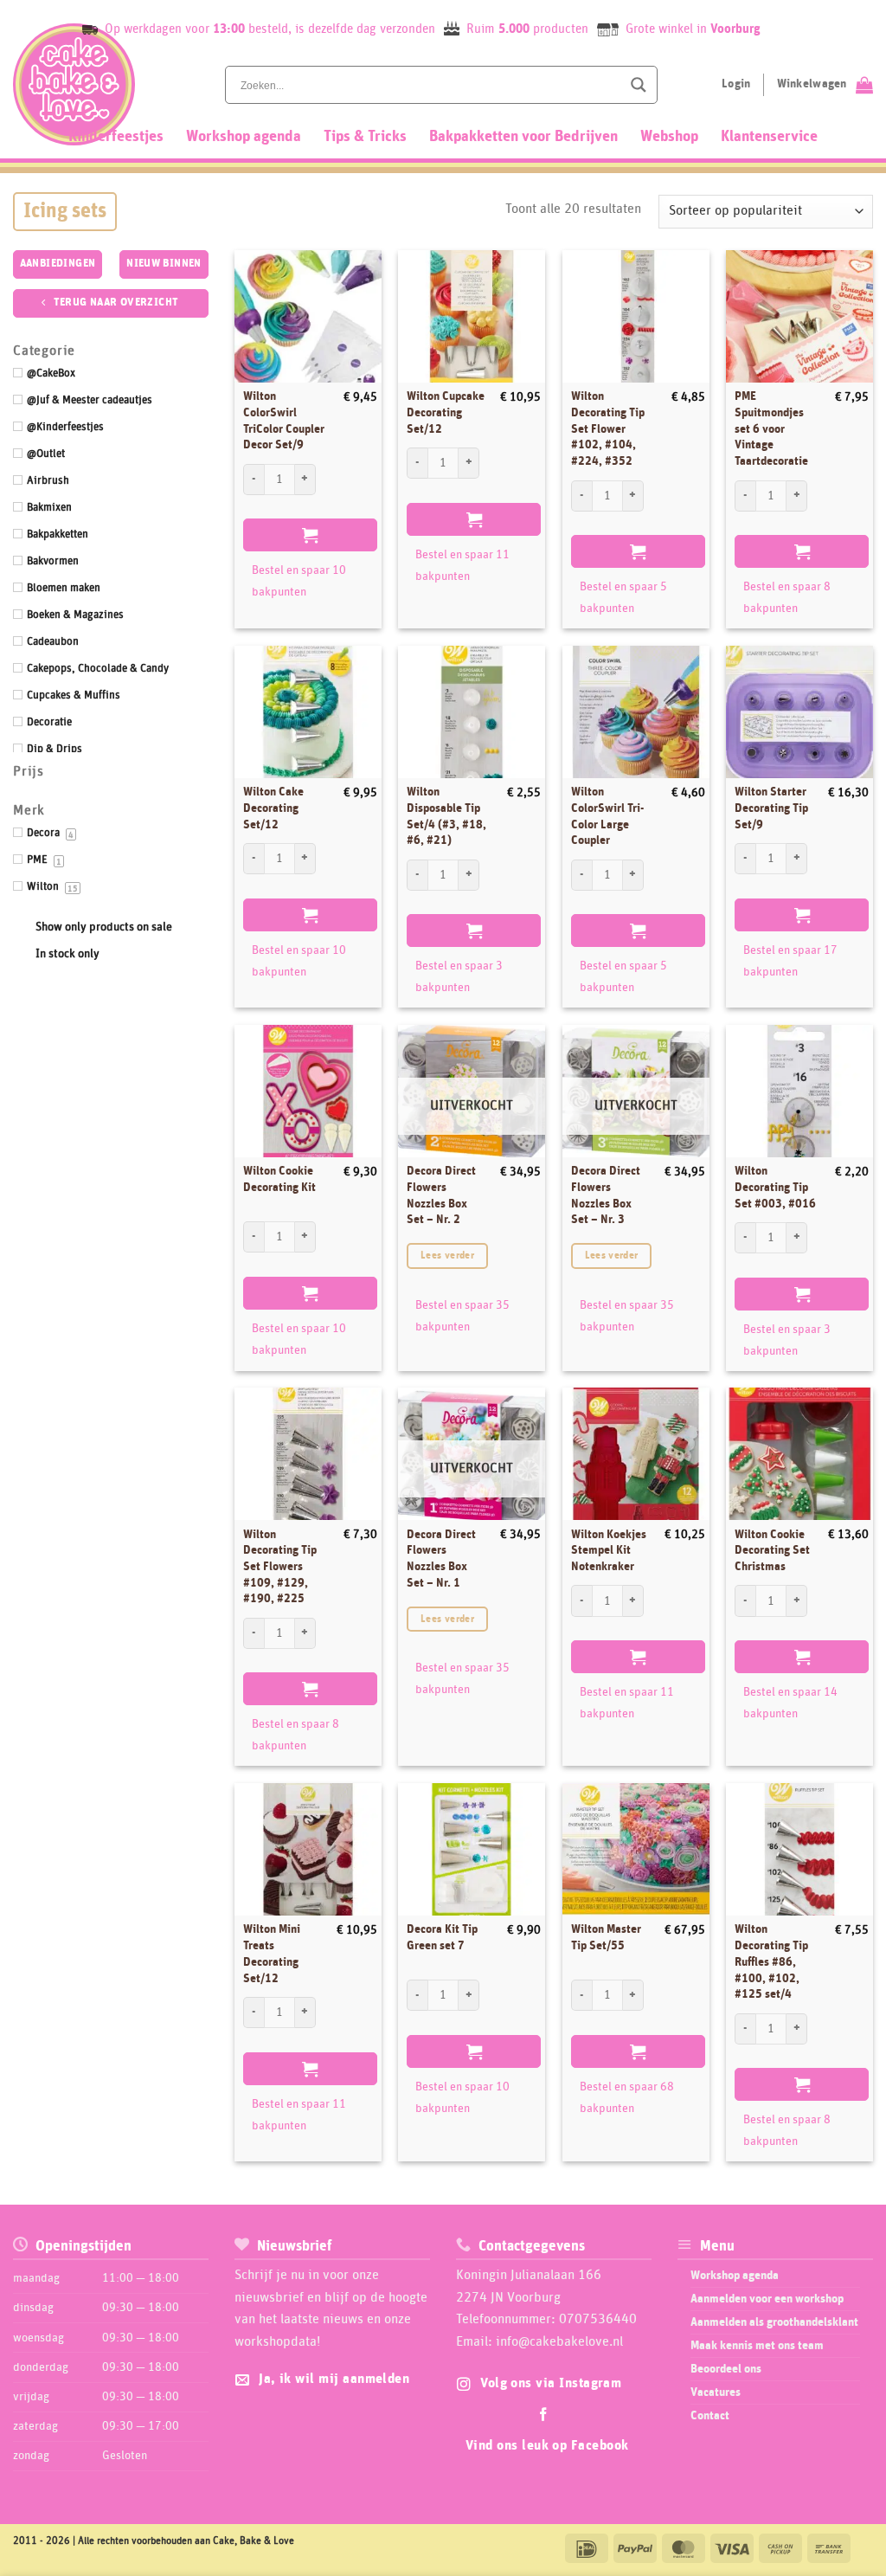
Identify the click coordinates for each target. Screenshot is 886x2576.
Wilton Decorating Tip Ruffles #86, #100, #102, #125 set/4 (771, 1962)
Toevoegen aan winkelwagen (310, 535)
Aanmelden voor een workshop (767, 2299)
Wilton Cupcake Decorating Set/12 (446, 412)
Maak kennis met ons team (757, 2346)
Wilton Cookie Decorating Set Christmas (772, 1551)
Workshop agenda (244, 137)
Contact (710, 2416)
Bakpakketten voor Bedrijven (523, 137)
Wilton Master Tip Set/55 (606, 1938)
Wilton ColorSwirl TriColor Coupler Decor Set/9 (284, 421)
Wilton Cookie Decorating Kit (279, 1179)
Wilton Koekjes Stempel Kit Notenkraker (609, 1551)
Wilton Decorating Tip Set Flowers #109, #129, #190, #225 (280, 1567)
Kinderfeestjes (116, 137)
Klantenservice (769, 137)
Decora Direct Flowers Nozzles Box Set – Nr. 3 (606, 1195)
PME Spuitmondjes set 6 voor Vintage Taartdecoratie (771, 429)
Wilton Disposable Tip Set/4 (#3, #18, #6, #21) (446, 816)
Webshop (669, 137)
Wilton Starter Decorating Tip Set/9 (771, 808)
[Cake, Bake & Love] (74, 84)
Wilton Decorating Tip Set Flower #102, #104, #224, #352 (608, 429)
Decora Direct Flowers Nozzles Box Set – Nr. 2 (441, 1195)
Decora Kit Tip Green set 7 (442, 1938)
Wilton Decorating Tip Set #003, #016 (775, 1187)
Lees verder (447, 1256)
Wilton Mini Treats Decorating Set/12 (272, 1954)
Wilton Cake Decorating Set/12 (273, 808)
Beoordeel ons (726, 2369)
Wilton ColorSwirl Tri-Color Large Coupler (608, 816)
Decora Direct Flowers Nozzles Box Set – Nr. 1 (441, 1559)
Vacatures (716, 2392)
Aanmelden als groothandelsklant (774, 2322)
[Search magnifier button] (639, 85)
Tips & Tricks (365, 137)
